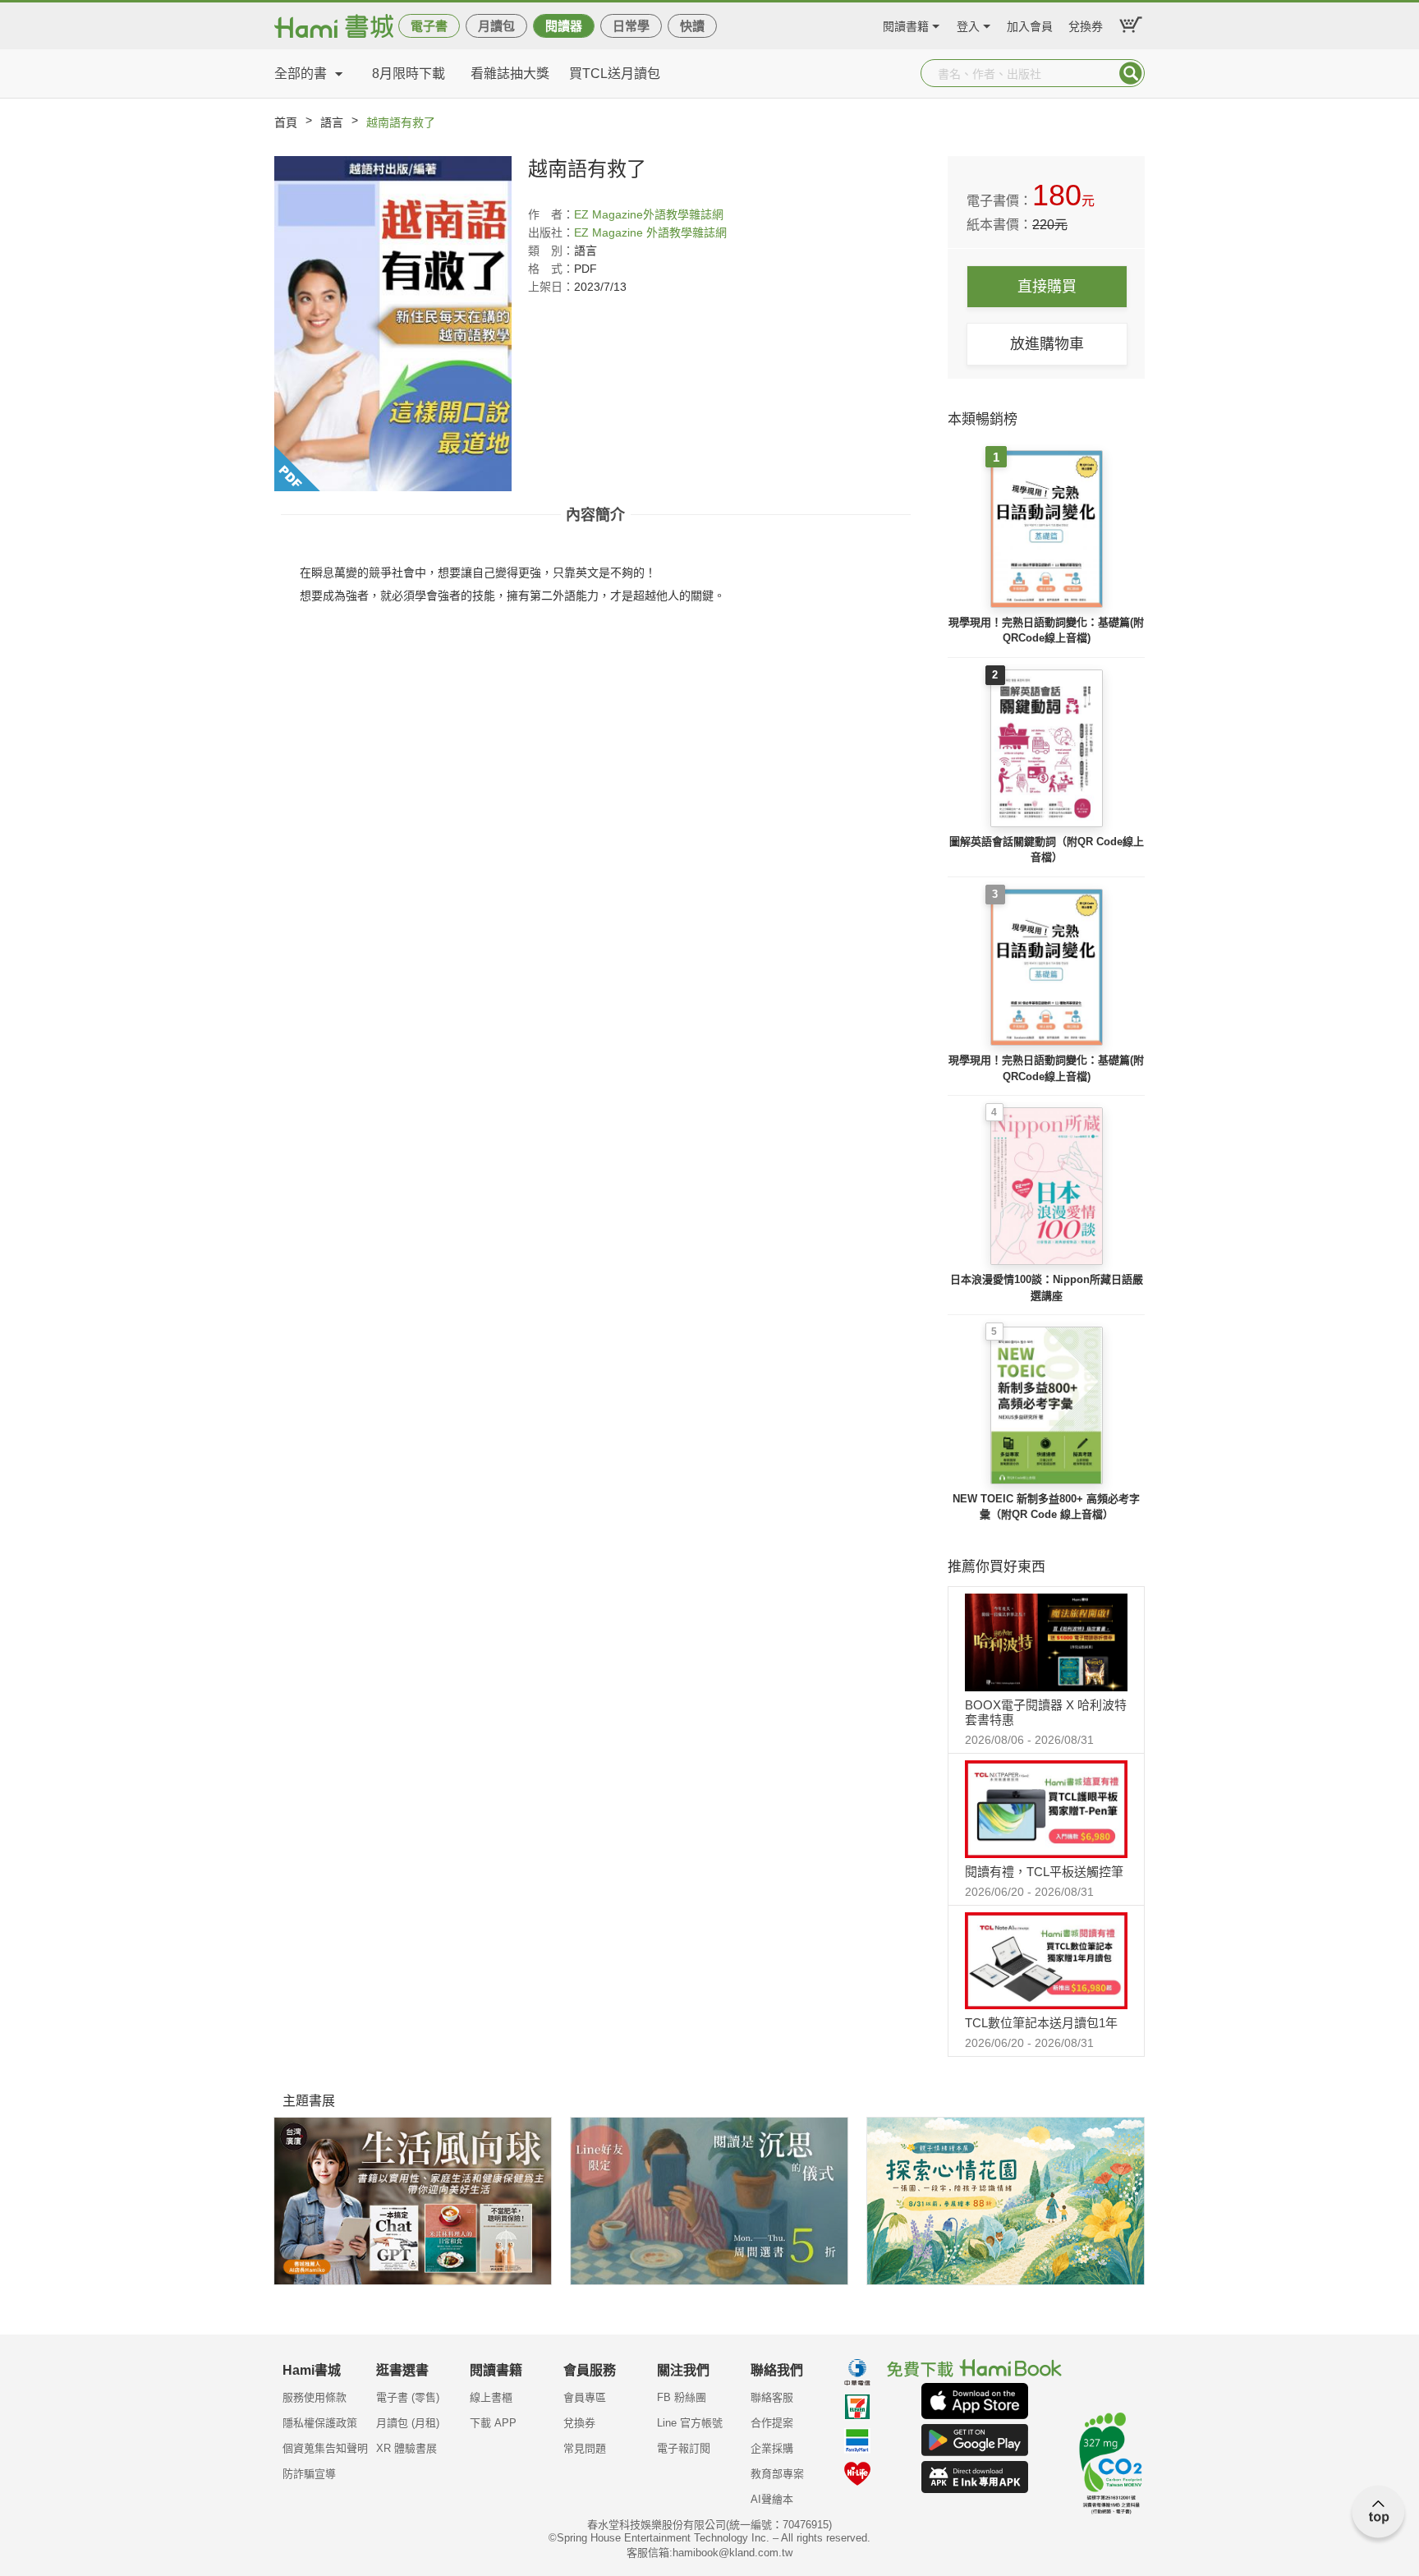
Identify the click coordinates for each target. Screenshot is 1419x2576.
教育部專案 (777, 2474)
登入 (968, 24)
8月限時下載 (409, 74)
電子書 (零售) (408, 2397)
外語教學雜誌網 (683, 214)
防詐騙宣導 (309, 2474)
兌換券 (1086, 24)
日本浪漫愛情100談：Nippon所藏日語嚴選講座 (1047, 1288)
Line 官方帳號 (690, 2423)
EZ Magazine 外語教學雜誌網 (650, 232)
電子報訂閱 (684, 2448)
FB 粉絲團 (682, 2397)
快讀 (692, 26)
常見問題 (585, 2448)
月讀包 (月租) (408, 2423)
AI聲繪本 (772, 2499)
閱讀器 (564, 26)
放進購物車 (1047, 344)
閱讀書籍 (906, 24)
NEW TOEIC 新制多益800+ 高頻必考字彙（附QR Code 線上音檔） (1046, 1507)
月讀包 (496, 26)
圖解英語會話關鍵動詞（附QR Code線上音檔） (1047, 850)
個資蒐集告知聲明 (325, 2448)
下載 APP (493, 2423)
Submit (1131, 73)
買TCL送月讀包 (615, 74)
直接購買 (1047, 287)
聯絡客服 (772, 2397)
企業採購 (772, 2448)
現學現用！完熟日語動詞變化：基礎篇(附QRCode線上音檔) (1046, 630)
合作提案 (772, 2423)
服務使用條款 (315, 2397)
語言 (332, 122)
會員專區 (585, 2397)
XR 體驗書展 (406, 2448)
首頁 (286, 122)
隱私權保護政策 (320, 2423)
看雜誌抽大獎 (510, 74)
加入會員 (1030, 24)
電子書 (429, 26)
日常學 (631, 26)
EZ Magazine (608, 214)
